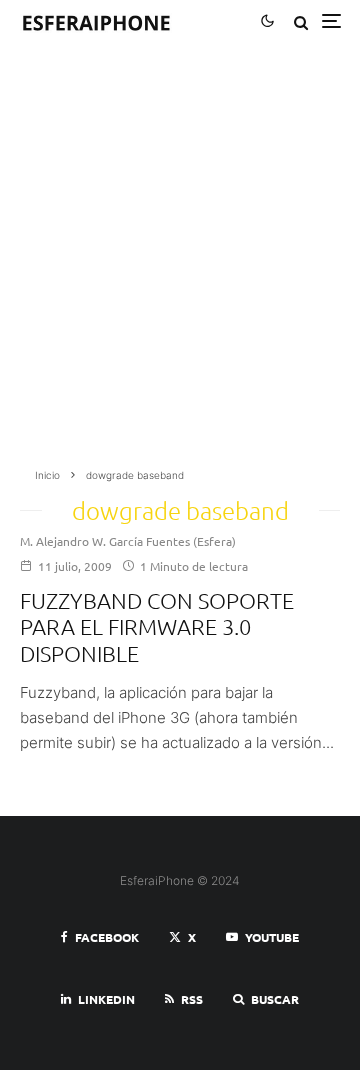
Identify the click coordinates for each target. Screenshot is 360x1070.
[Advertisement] (180, 262)
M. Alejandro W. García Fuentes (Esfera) (128, 541)
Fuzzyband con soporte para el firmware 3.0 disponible (157, 626)
